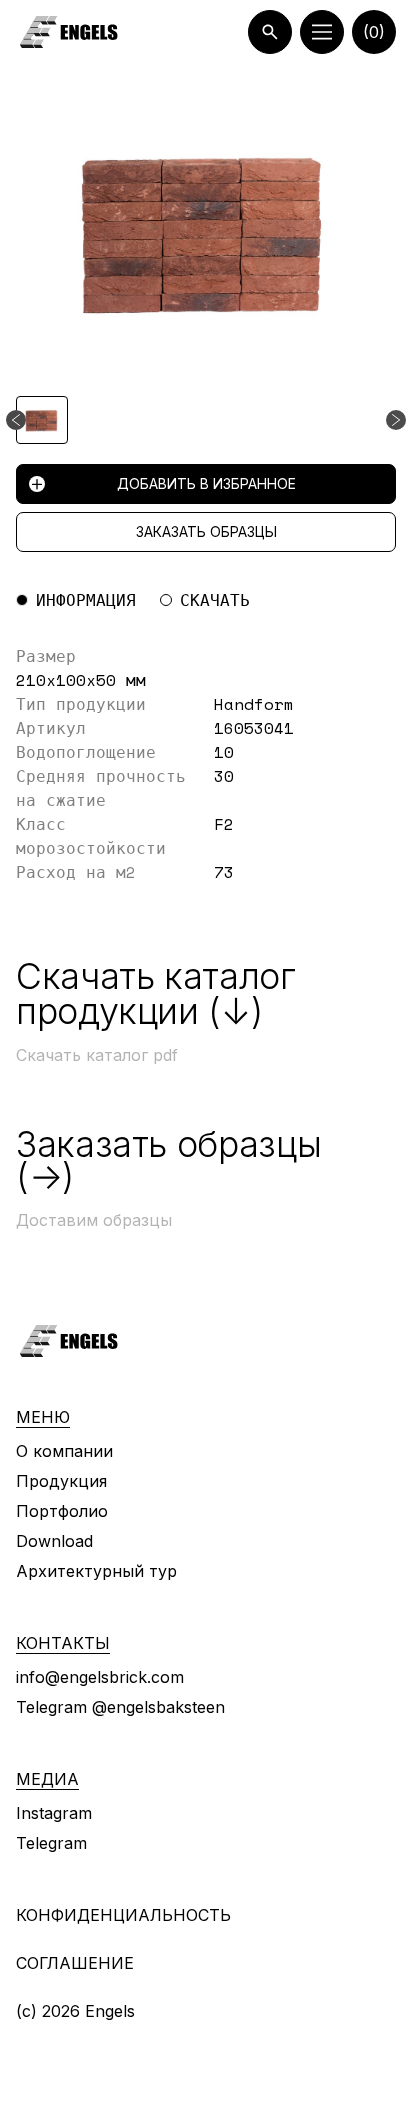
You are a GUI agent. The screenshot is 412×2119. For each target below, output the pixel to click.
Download (54, 1541)
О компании (64, 1451)
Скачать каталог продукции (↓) (156, 993)
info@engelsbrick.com (100, 1677)
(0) (374, 32)
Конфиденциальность (123, 1915)
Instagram (54, 1813)
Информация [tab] (86, 600)
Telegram (51, 1843)
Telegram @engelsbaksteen (120, 1707)
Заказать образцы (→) (168, 1160)
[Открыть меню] (322, 32)
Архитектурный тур (96, 1571)
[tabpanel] (206, 764)
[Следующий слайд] (396, 420)
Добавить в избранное (206, 483)
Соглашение (75, 1963)
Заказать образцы (206, 531)
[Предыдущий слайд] (16, 420)
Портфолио (62, 1511)
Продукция (61, 1481)
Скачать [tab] (215, 600)
